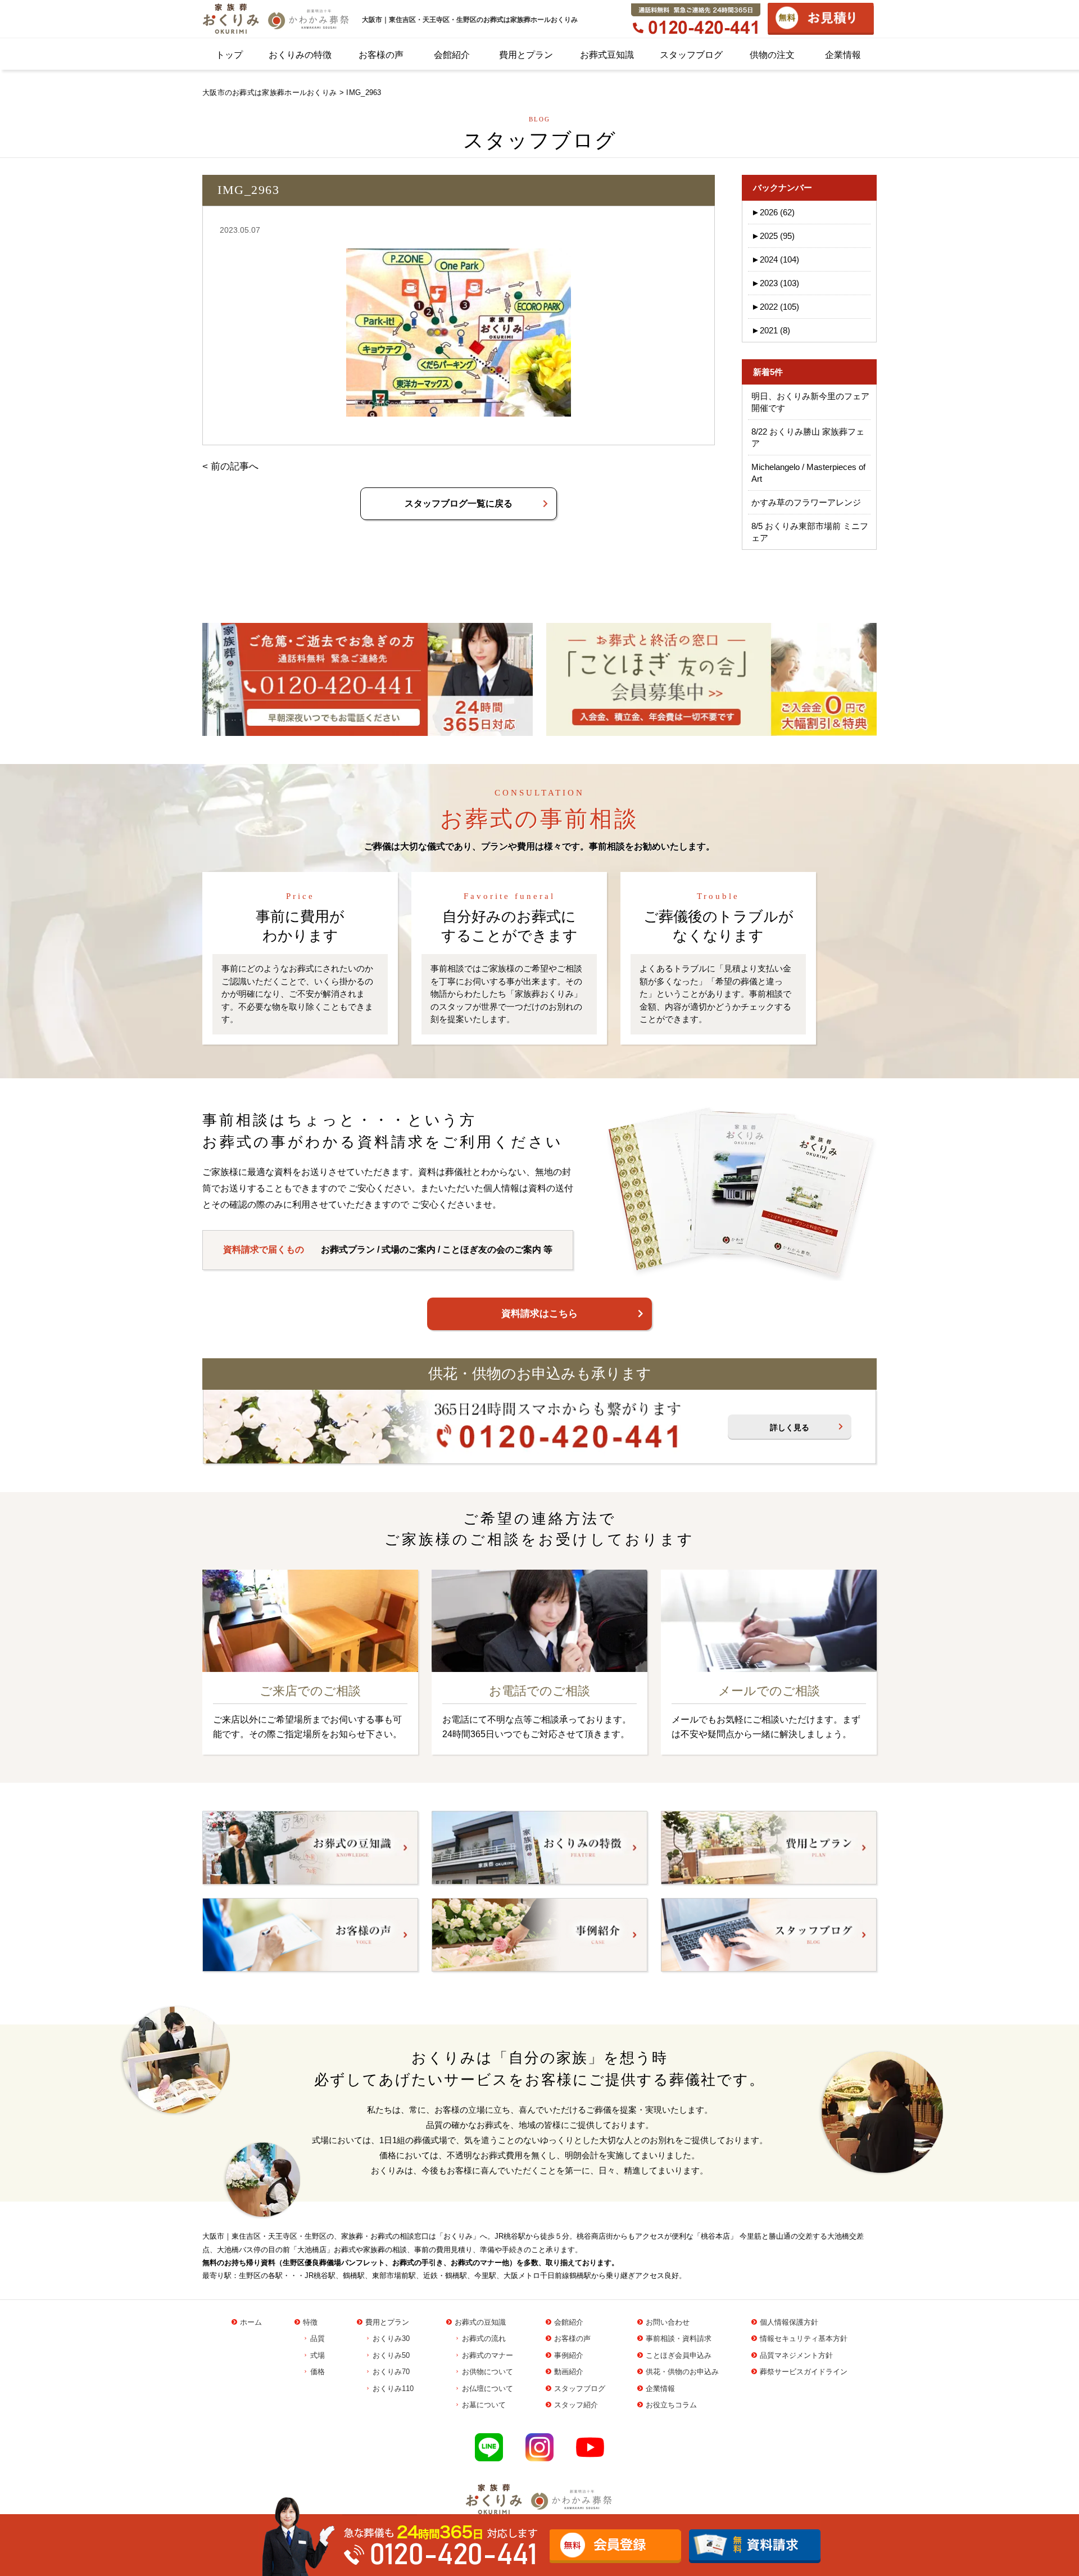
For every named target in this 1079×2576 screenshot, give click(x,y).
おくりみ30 (391, 2338)
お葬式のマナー (488, 2355)
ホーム (251, 2322)
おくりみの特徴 (300, 55)
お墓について (484, 2405)
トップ (229, 55)
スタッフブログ (691, 55)
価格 (318, 2372)
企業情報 (843, 55)
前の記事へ (235, 466)
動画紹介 (569, 2372)
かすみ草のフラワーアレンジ (806, 502)
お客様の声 (381, 55)
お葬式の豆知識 (480, 2322)
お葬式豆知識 (607, 55)
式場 (318, 2355)
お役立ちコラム (671, 2405)
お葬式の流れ (484, 2338)
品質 (318, 2338)
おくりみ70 (391, 2372)
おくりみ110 (393, 2389)
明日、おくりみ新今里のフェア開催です (810, 402)
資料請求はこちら (539, 1314)
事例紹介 (569, 2355)
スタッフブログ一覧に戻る (459, 503)
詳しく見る (790, 1427)
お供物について (488, 2372)
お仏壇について (488, 2389)
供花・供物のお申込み (682, 2372)
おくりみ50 (391, 2355)
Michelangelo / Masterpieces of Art (808, 473)
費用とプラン (526, 55)
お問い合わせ (668, 2322)
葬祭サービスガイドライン (804, 2372)
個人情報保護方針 (789, 2322)
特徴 (310, 2322)
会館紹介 (452, 55)
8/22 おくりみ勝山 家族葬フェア (808, 437)
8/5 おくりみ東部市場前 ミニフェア (810, 532)
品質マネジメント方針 (796, 2355)
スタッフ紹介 (576, 2405)
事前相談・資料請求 (679, 2338)
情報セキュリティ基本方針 (804, 2338)
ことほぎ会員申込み (679, 2355)
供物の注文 (772, 55)
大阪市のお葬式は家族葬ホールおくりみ (269, 92)
